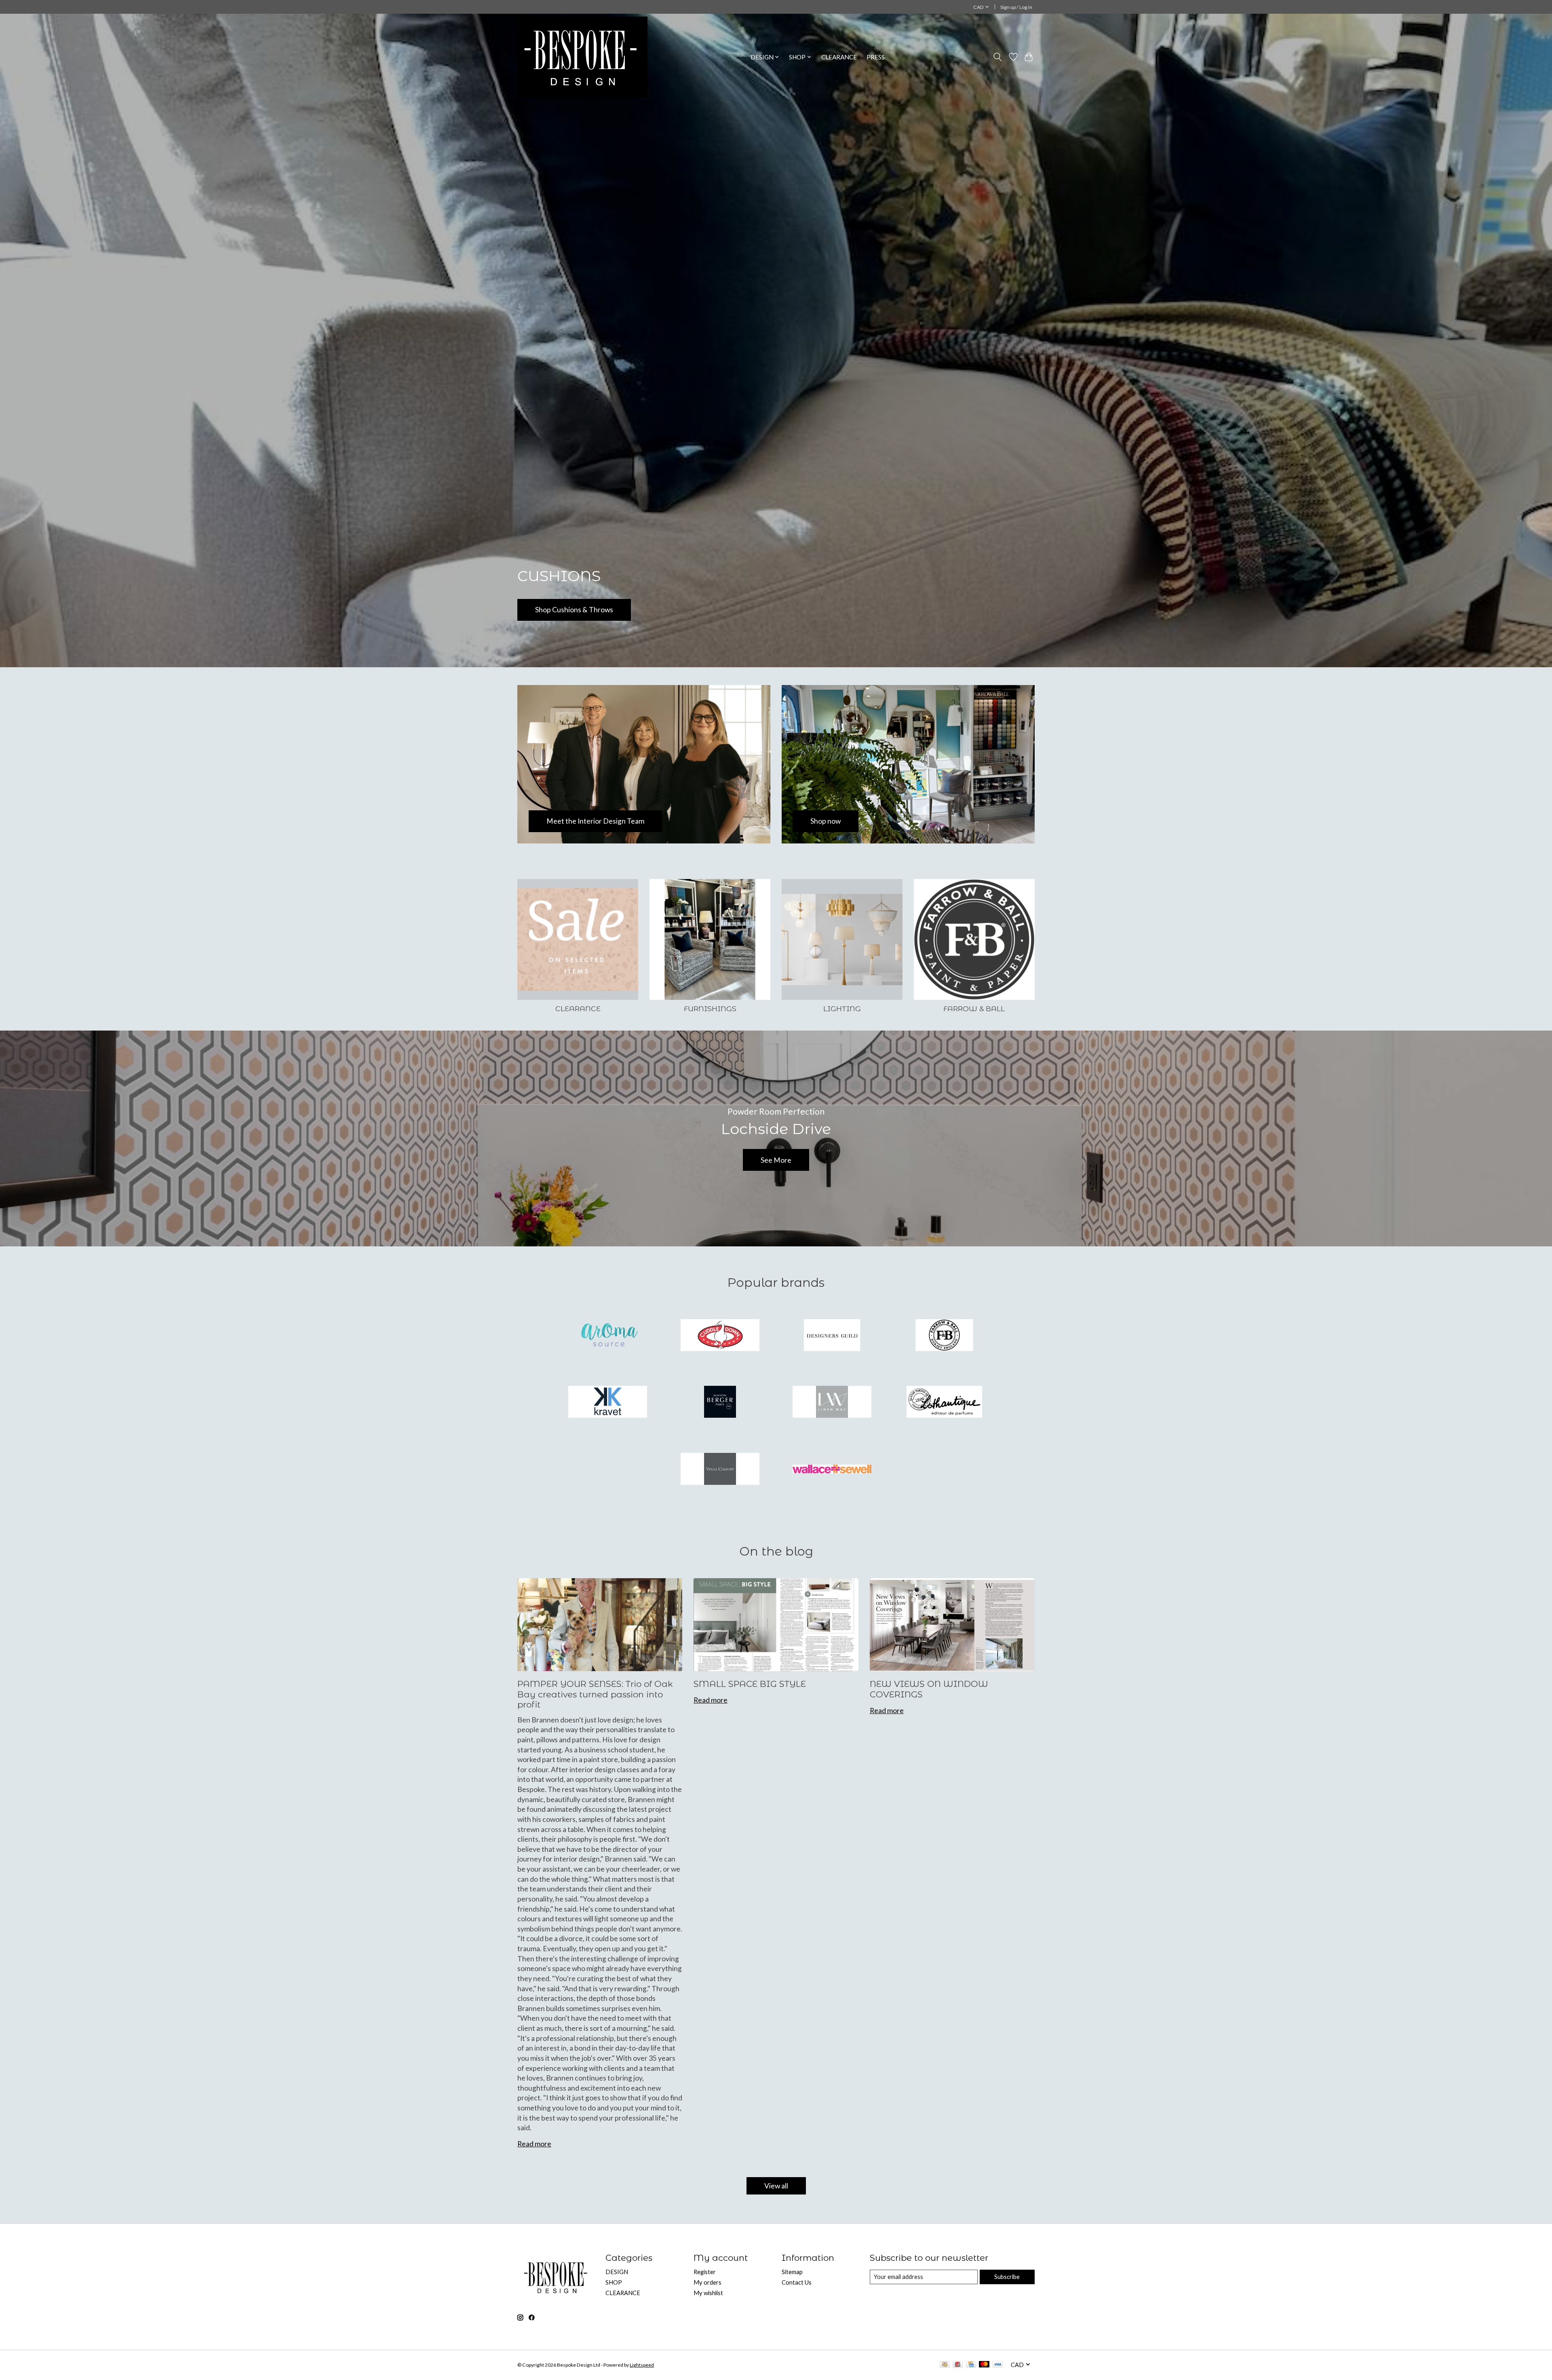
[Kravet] (608, 1403)
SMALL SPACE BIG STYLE (750, 1684)
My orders (707, 2282)
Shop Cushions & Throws (574, 610)
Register (705, 2272)
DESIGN (617, 2272)
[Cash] (945, 2365)
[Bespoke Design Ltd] (582, 57)
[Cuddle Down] (720, 1336)
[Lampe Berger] (720, 1403)
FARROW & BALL (974, 1009)
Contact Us (797, 2282)
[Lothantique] (944, 1403)
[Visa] (998, 2365)
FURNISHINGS (710, 1009)
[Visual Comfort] (720, 1469)
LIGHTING (842, 1009)
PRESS (876, 57)
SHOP (614, 2282)
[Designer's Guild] (832, 1336)
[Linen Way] (832, 1403)
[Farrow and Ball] (944, 1336)
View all (776, 2186)
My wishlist (708, 2293)
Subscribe (1007, 2277)
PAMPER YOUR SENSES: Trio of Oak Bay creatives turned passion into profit (595, 1694)
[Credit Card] (971, 2365)
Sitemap (792, 2272)
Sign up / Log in (1016, 7)
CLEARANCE (839, 57)
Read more (534, 2144)
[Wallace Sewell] (832, 1469)
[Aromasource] (608, 1336)
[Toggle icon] (998, 57)
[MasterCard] (984, 2365)
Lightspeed (642, 2365)
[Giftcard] (958, 2365)
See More (776, 1160)
